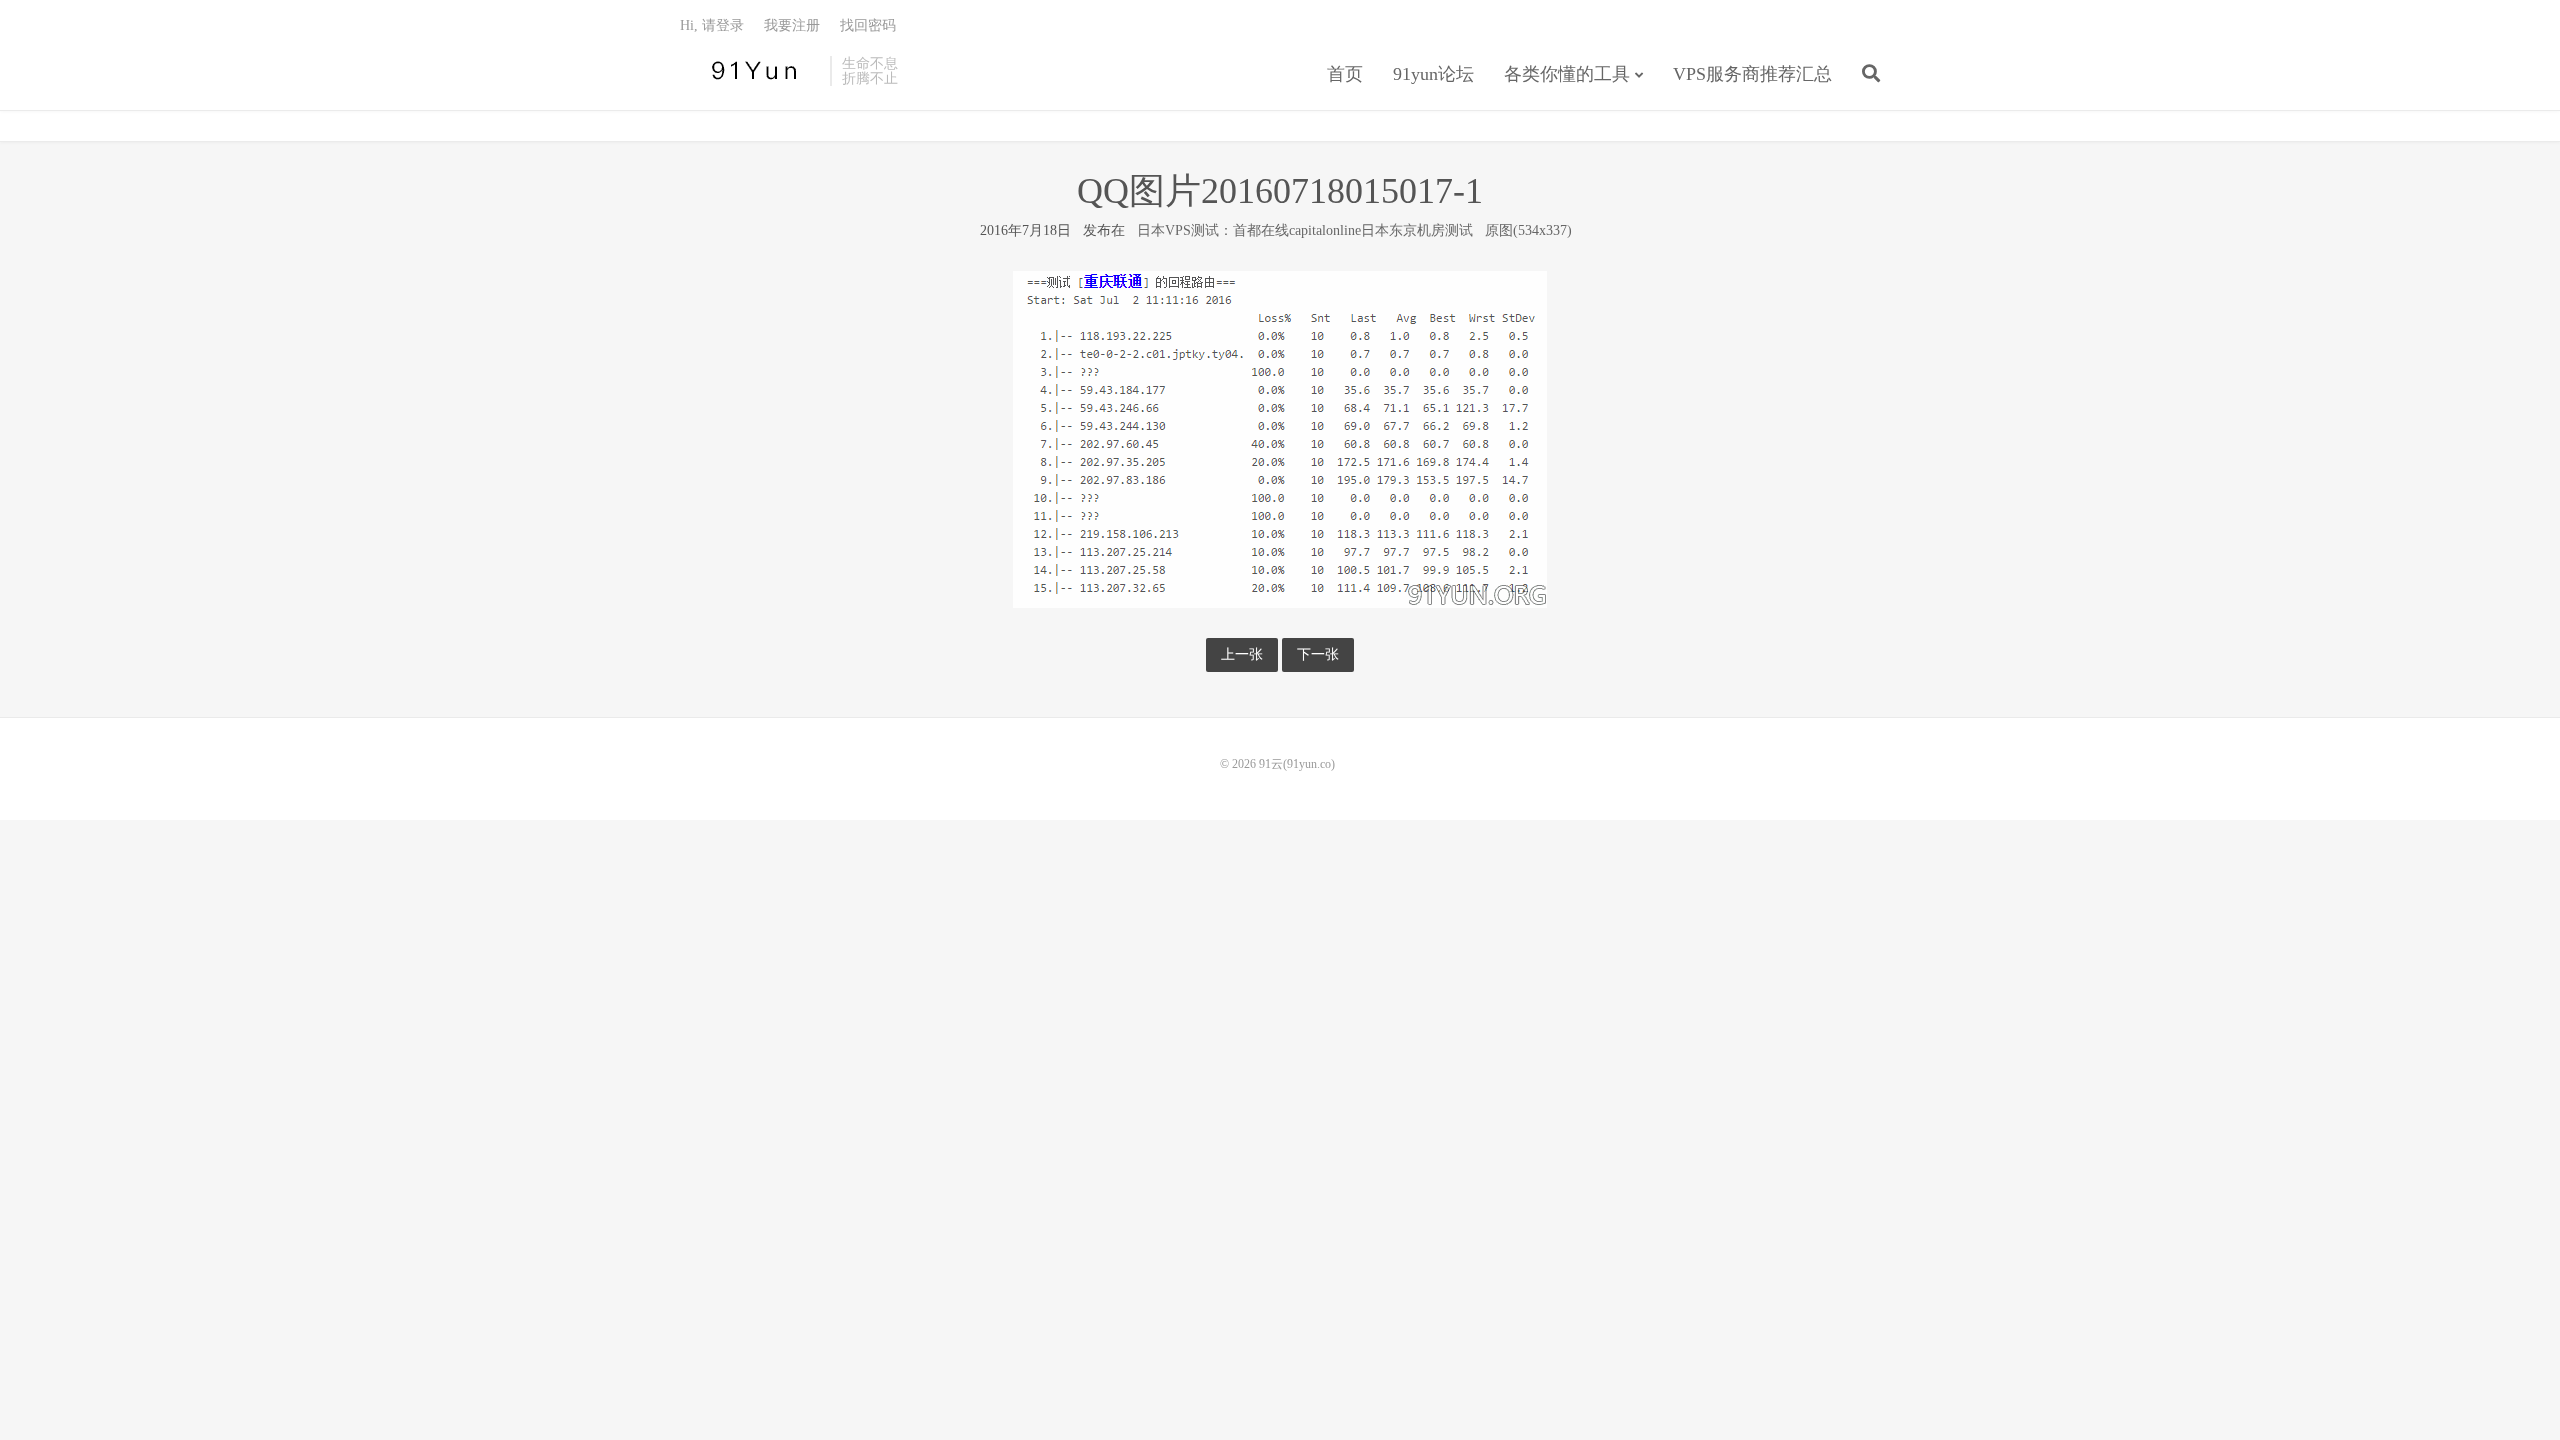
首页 (1345, 74)
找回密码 (868, 25)
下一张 (1318, 654)
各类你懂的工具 (1567, 74)
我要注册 (792, 25)
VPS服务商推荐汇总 (1752, 74)
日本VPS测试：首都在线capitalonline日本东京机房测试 (1305, 230)
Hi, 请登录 (712, 25)
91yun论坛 (1433, 74)
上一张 (1242, 654)
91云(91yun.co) (750, 71)
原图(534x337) (1528, 230)
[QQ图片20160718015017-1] (1280, 438)
